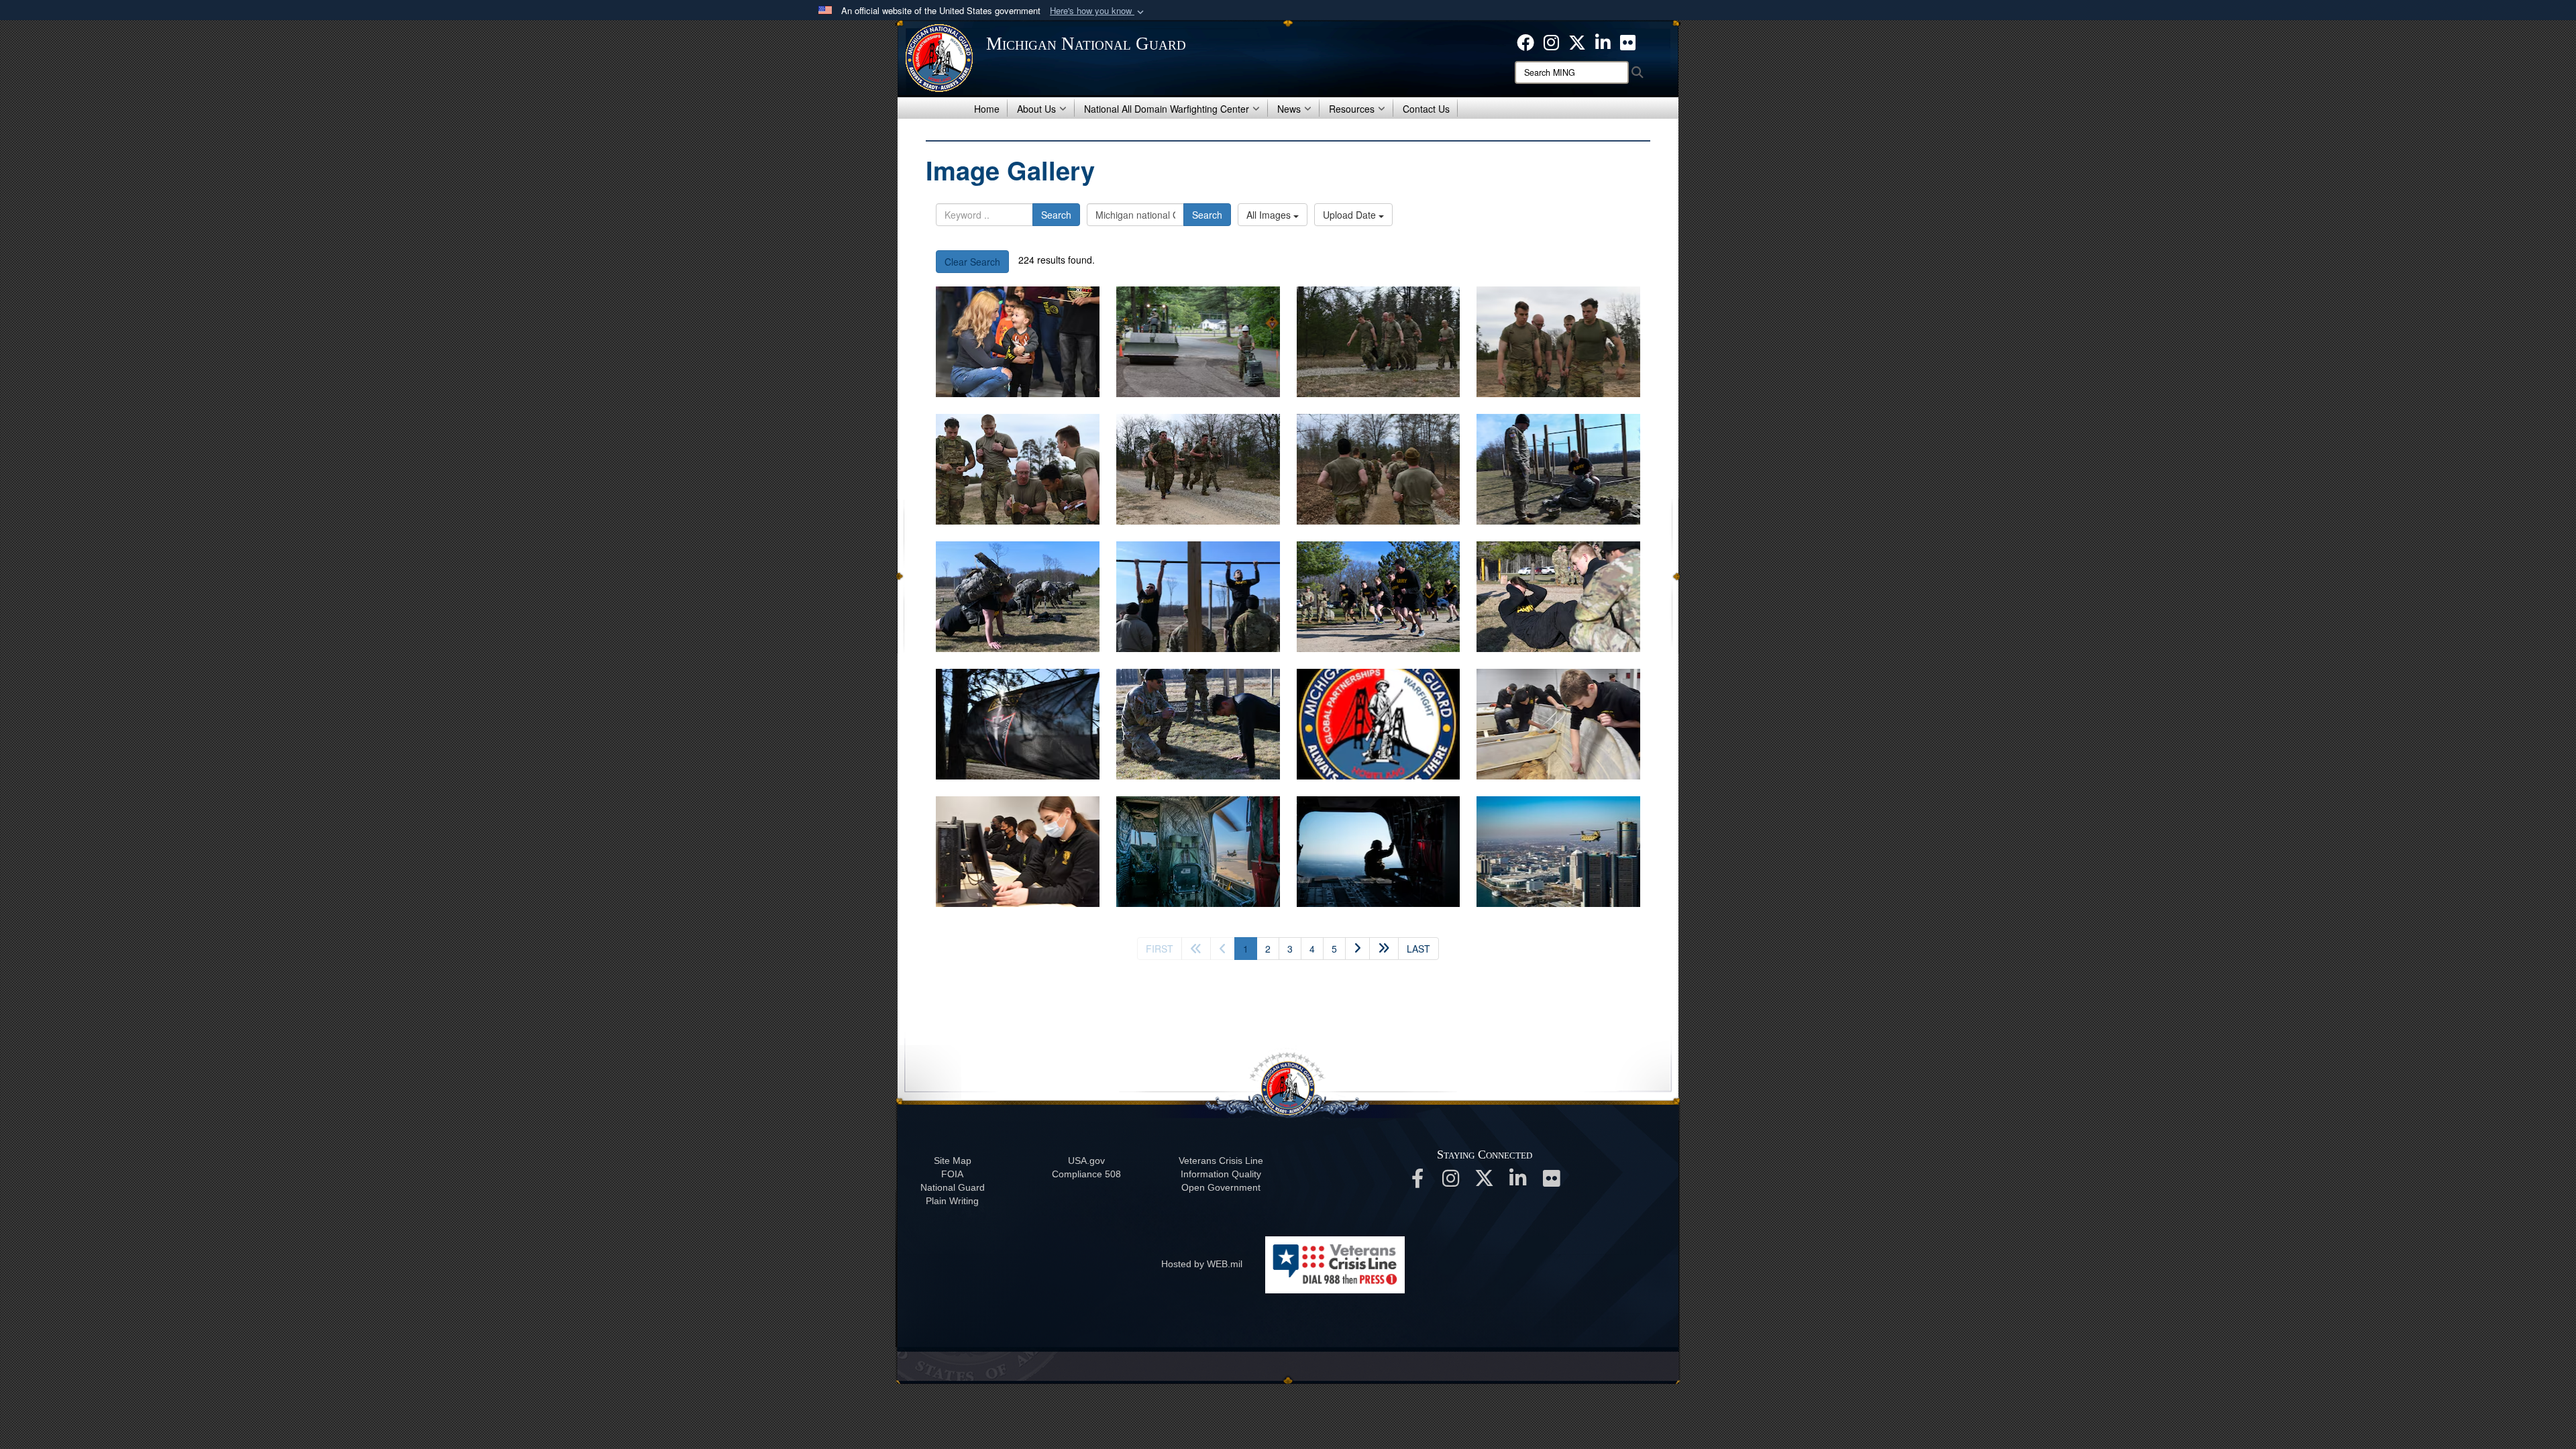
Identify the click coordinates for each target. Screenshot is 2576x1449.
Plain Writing (952, 1201)
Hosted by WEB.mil (1202, 1264)
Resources (1352, 109)
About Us (1036, 109)
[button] (1098, 11)
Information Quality (1221, 1174)
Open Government (1221, 1187)
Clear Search (972, 262)
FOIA (952, 1174)
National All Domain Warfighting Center (1167, 109)
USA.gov (1086, 1161)
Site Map (953, 1161)
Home (987, 109)
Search (1056, 215)
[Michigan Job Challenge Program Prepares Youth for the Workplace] (1558, 724)
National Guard (953, 1187)
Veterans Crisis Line (1221, 1161)
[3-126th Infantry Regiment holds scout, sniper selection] (1379, 342)
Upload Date (1351, 215)
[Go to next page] (1357, 949)
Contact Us (1426, 109)
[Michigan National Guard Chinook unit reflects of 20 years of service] (1198, 852)
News (1289, 109)
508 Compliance (1086, 1174)
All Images (1270, 215)
